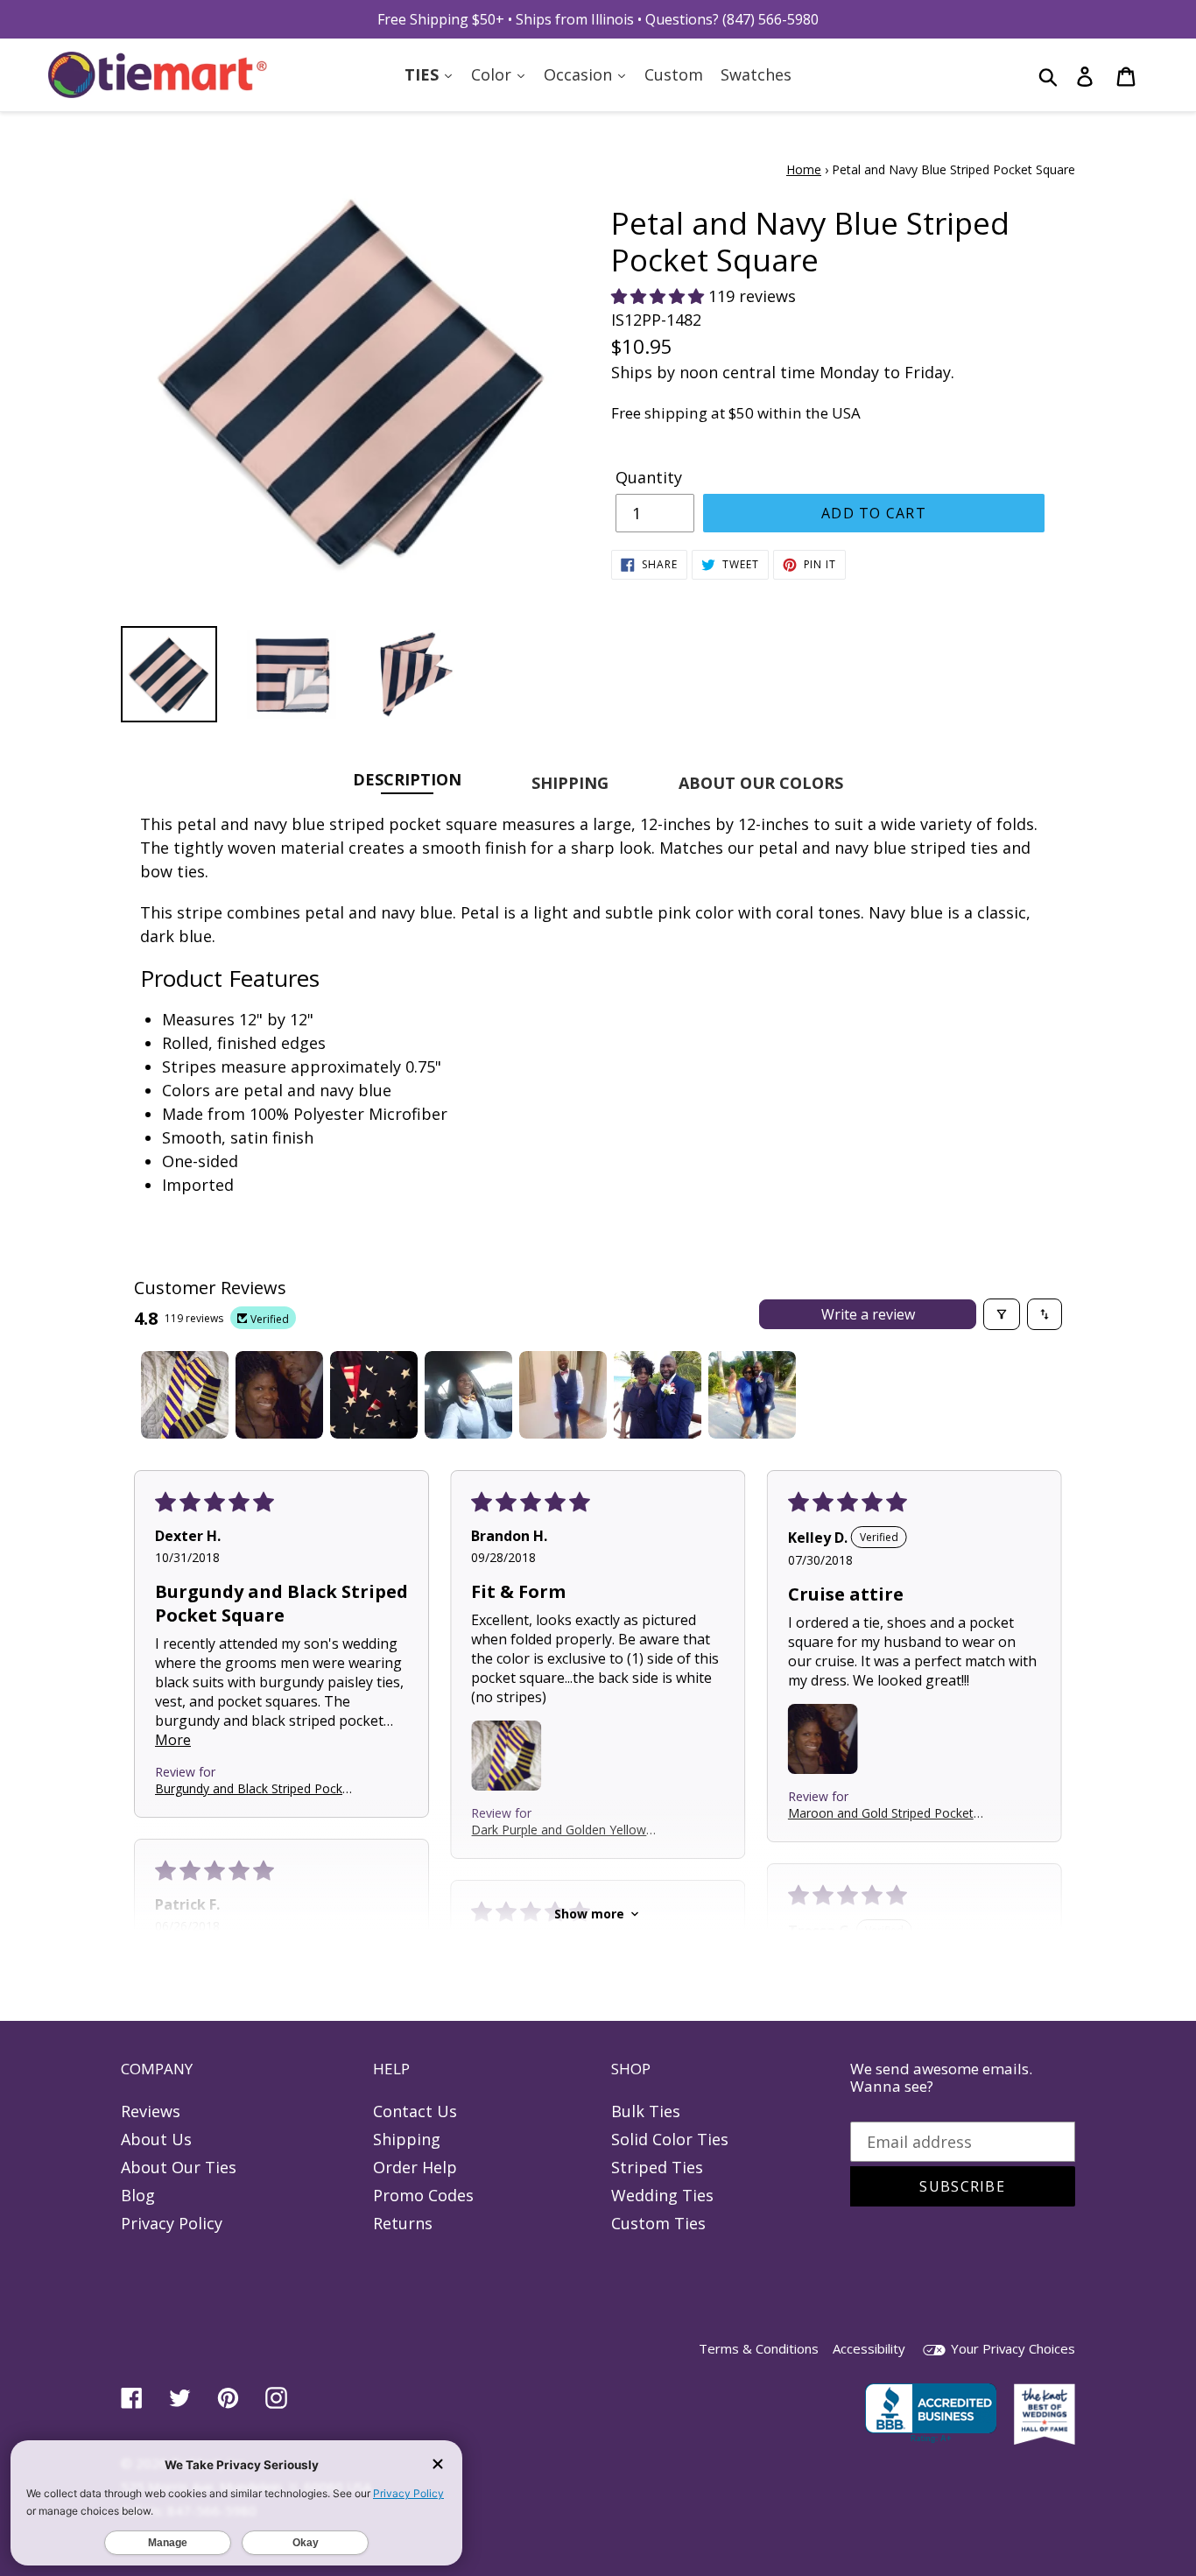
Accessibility (869, 2348)
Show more (589, 1914)
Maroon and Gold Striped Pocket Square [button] (881, 1813)
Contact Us (415, 2111)
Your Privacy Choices (1011, 2348)
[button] (660, 296)
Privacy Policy (172, 2223)
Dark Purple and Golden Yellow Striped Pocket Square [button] (559, 1830)
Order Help (415, 2167)
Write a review (868, 1314)
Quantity (649, 477)
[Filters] (1002, 1314)
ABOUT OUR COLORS (761, 783)
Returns (403, 2223)
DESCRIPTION (407, 779)
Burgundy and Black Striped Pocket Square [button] (254, 1788)
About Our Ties (179, 2167)
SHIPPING (570, 783)
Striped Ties (657, 2167)
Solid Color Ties (670, 2139)
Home (804, 169)
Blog (138, 2195)
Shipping (407, 2139)
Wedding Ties (662, 2195)
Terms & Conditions (759, 2348)
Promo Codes (423, 2195)
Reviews (151, 2111)
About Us (156, 2139)
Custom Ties (658, 2223)
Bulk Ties (646, 2111)
